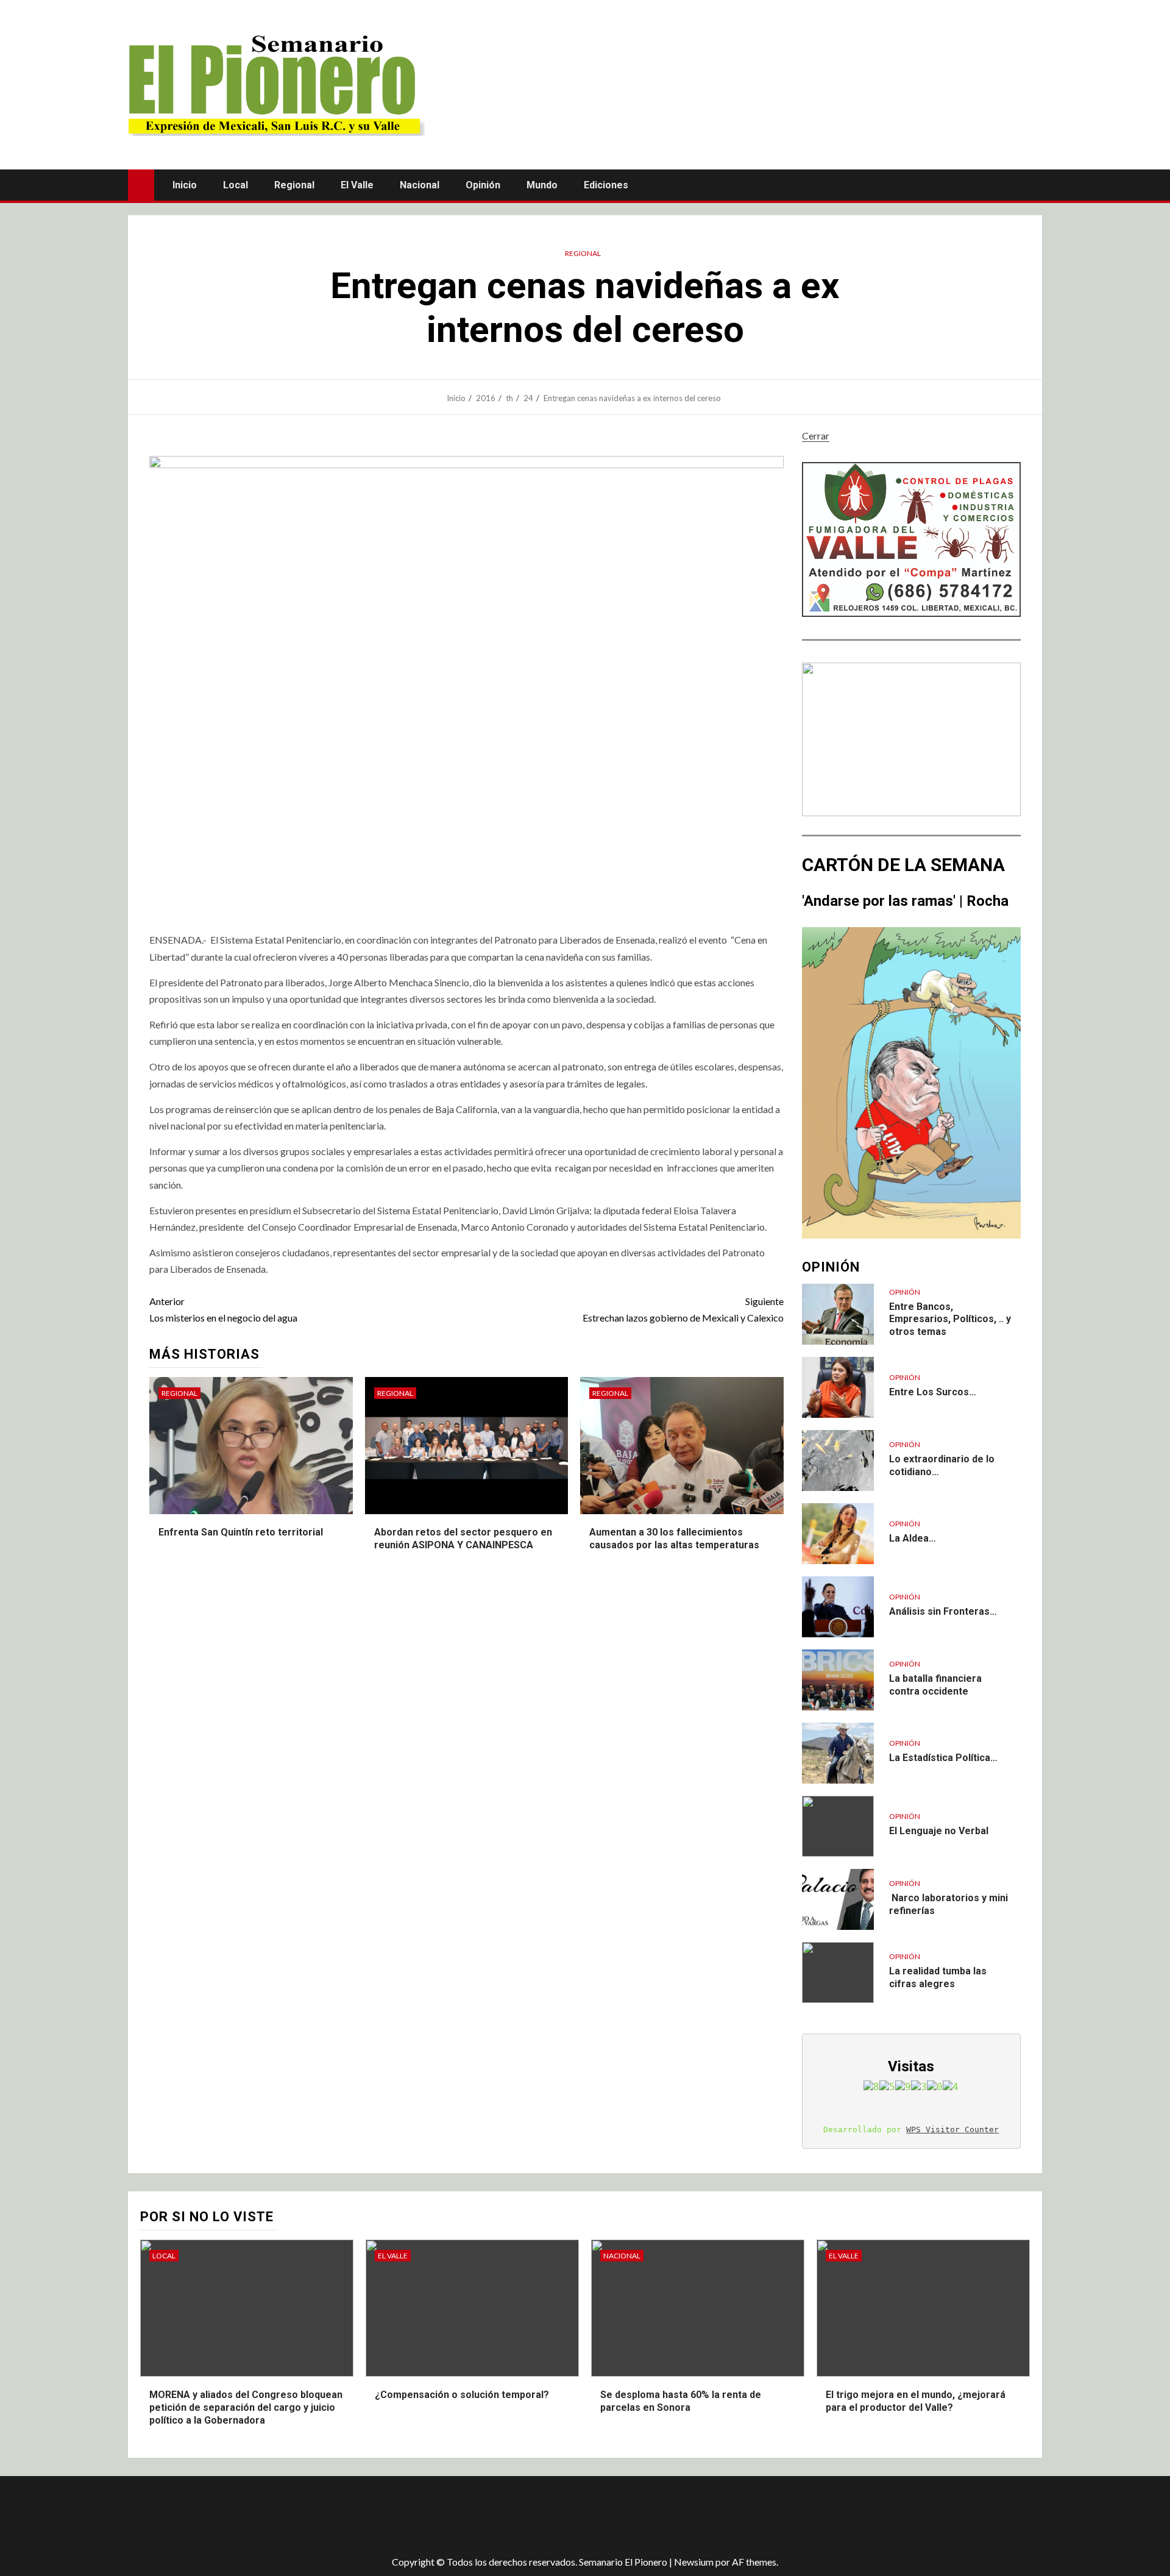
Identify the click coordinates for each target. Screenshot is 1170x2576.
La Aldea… (913, 1538)
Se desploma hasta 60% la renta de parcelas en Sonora (681, 2401)
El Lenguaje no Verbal (939, 1831)
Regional (294, 185)
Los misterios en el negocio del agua (223, 1309)
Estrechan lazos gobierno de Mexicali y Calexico (683, 1309)
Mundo (542, 185)
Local (236, 185)
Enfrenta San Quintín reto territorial (241, 1532)
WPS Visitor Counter (952, 2129)
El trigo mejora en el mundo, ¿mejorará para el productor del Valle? (916, 2401)
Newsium (694, 2562)
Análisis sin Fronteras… (943, 1611)
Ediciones (606, 185)
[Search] (1031, 185)
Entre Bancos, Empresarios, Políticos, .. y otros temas (950, 1319)
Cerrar (816, 436)
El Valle (357, 185)
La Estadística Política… (943, 1758)
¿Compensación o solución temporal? (462, 2395)
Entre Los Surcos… (933, 1392)
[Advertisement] (344, 2516)
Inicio (185, 185)
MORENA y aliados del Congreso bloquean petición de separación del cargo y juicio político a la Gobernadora (246, 2407)
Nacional (420, 185)
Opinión (483, 185)
